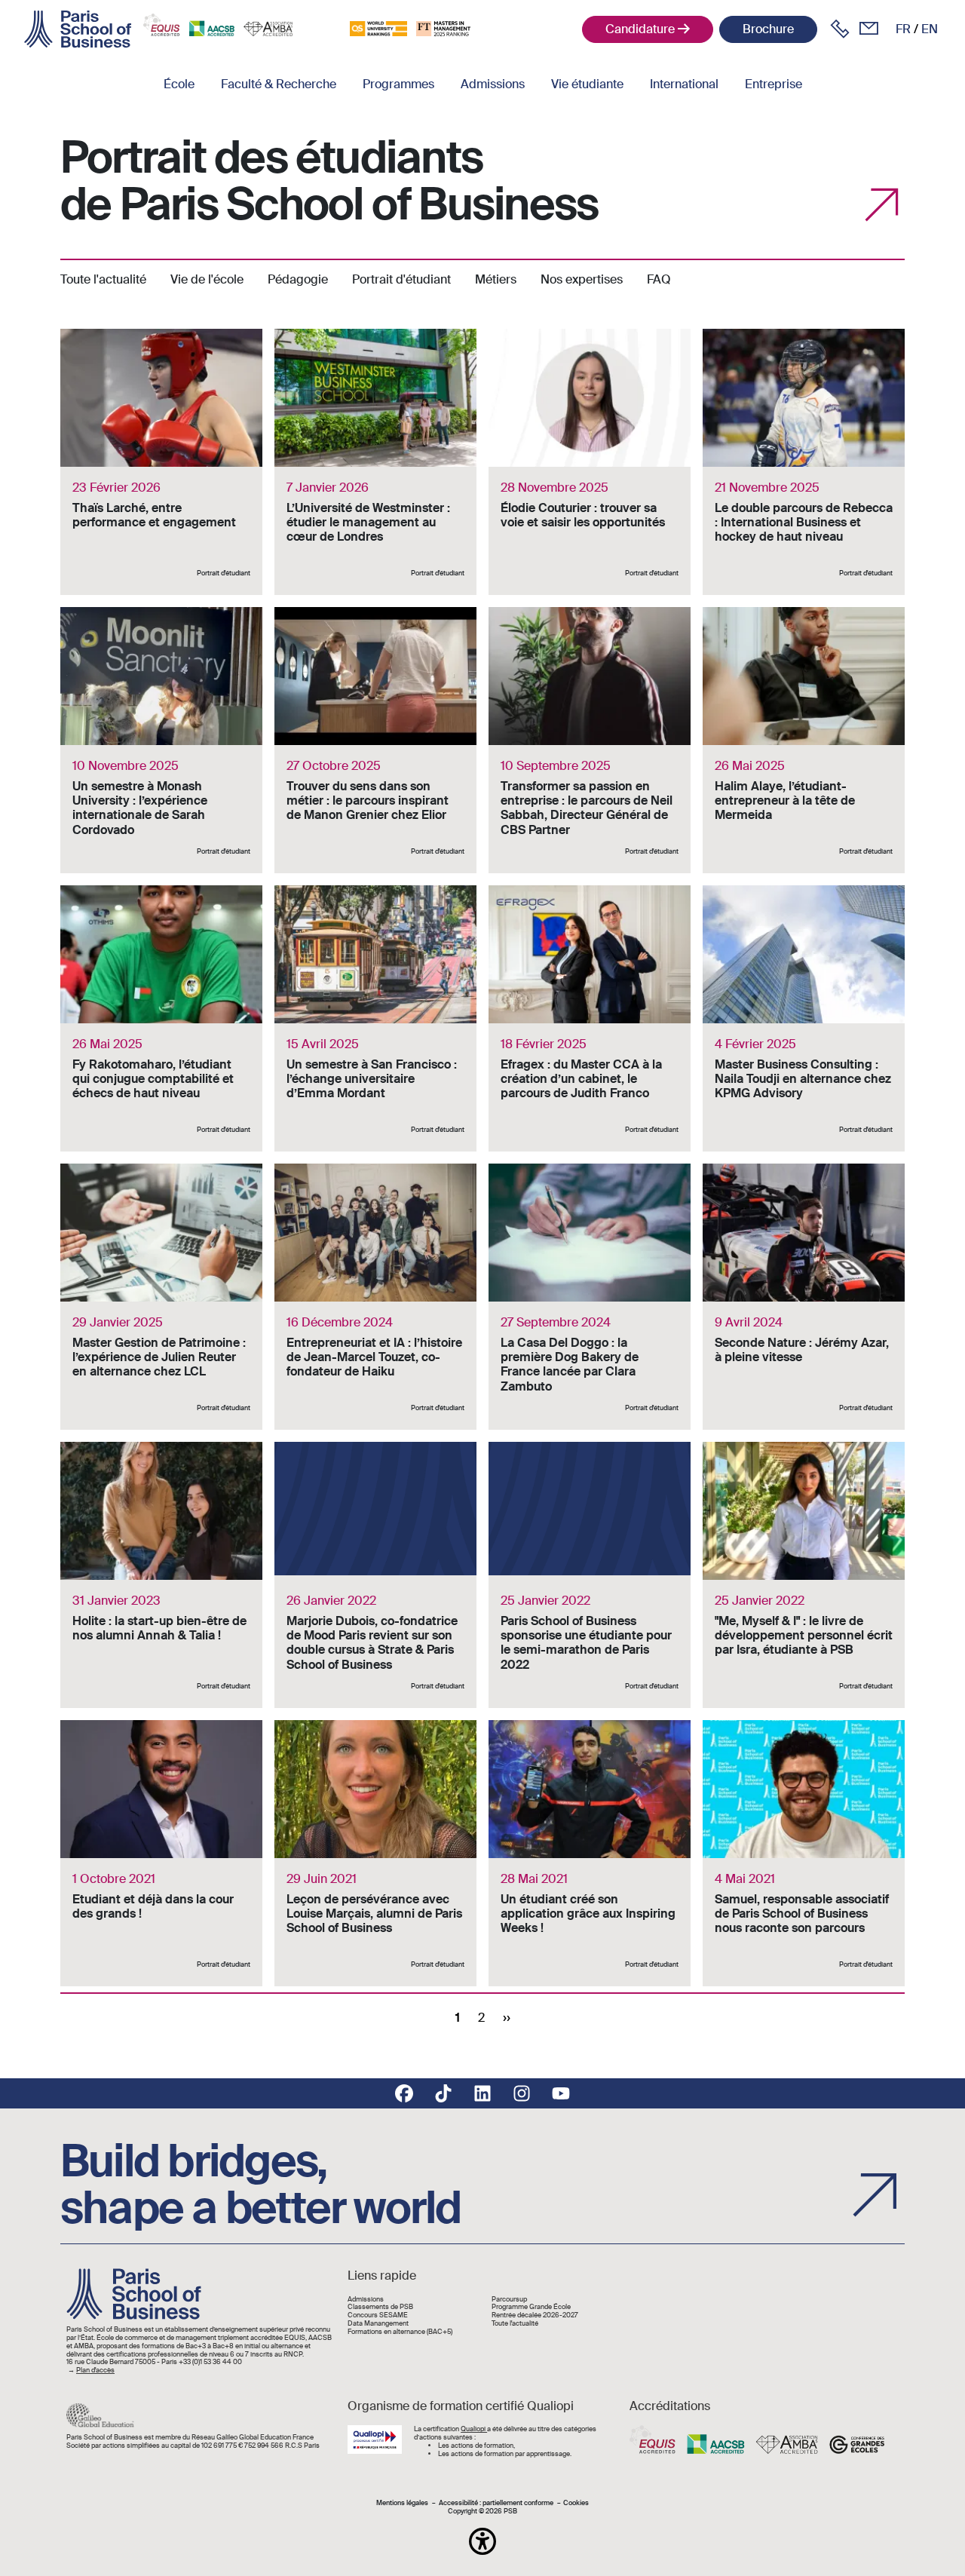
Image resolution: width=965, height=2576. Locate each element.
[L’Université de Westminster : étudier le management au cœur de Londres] (375, 462)
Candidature (640, 29)
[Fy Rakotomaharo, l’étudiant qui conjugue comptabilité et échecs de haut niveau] (161, 1018)
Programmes (398, 84)
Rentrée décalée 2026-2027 (535, 2315)
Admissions (493, 84)
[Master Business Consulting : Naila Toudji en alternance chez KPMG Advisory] (804, 1018)
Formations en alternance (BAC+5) (400, 2332)
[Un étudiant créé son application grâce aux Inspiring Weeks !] (590, 1853)
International (684, 84)
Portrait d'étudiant (401, 279)
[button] (482, 2541)
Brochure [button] (768, 29)
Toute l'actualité (103, 279)
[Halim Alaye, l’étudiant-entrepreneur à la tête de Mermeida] (804, 740)
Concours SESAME (378, 2315)
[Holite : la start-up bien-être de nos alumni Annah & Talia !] (161, 1575)
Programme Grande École (531, 2307)
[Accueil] (78, 29)
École (179, 84)
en (930, 29)
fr (903, 29)
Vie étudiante (587, 84)
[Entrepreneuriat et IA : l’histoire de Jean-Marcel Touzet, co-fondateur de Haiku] (375, 1297)
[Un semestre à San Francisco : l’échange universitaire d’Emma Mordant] (375, 1018)
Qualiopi (474, 2429)
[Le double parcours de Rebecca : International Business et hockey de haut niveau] (804, 462)
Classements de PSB (380, 2307)
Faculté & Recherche (279, 84)
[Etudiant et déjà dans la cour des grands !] (161, 1853)
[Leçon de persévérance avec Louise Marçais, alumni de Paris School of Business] (375, 1853)
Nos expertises (582, 279)
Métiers (496, 279)
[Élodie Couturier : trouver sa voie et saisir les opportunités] (590, 462)
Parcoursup (509, 2300)
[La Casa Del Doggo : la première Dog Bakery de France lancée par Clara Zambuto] (590, 1297)
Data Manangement (378, 2324)
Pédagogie (298, 279)
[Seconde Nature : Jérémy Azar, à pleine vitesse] (804, 1297)
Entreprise (774, 84)
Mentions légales (402, 2503)
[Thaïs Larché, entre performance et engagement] (161, 462)
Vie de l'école (207, 279)
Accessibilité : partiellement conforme (496, 2503)
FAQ (659, 279)
